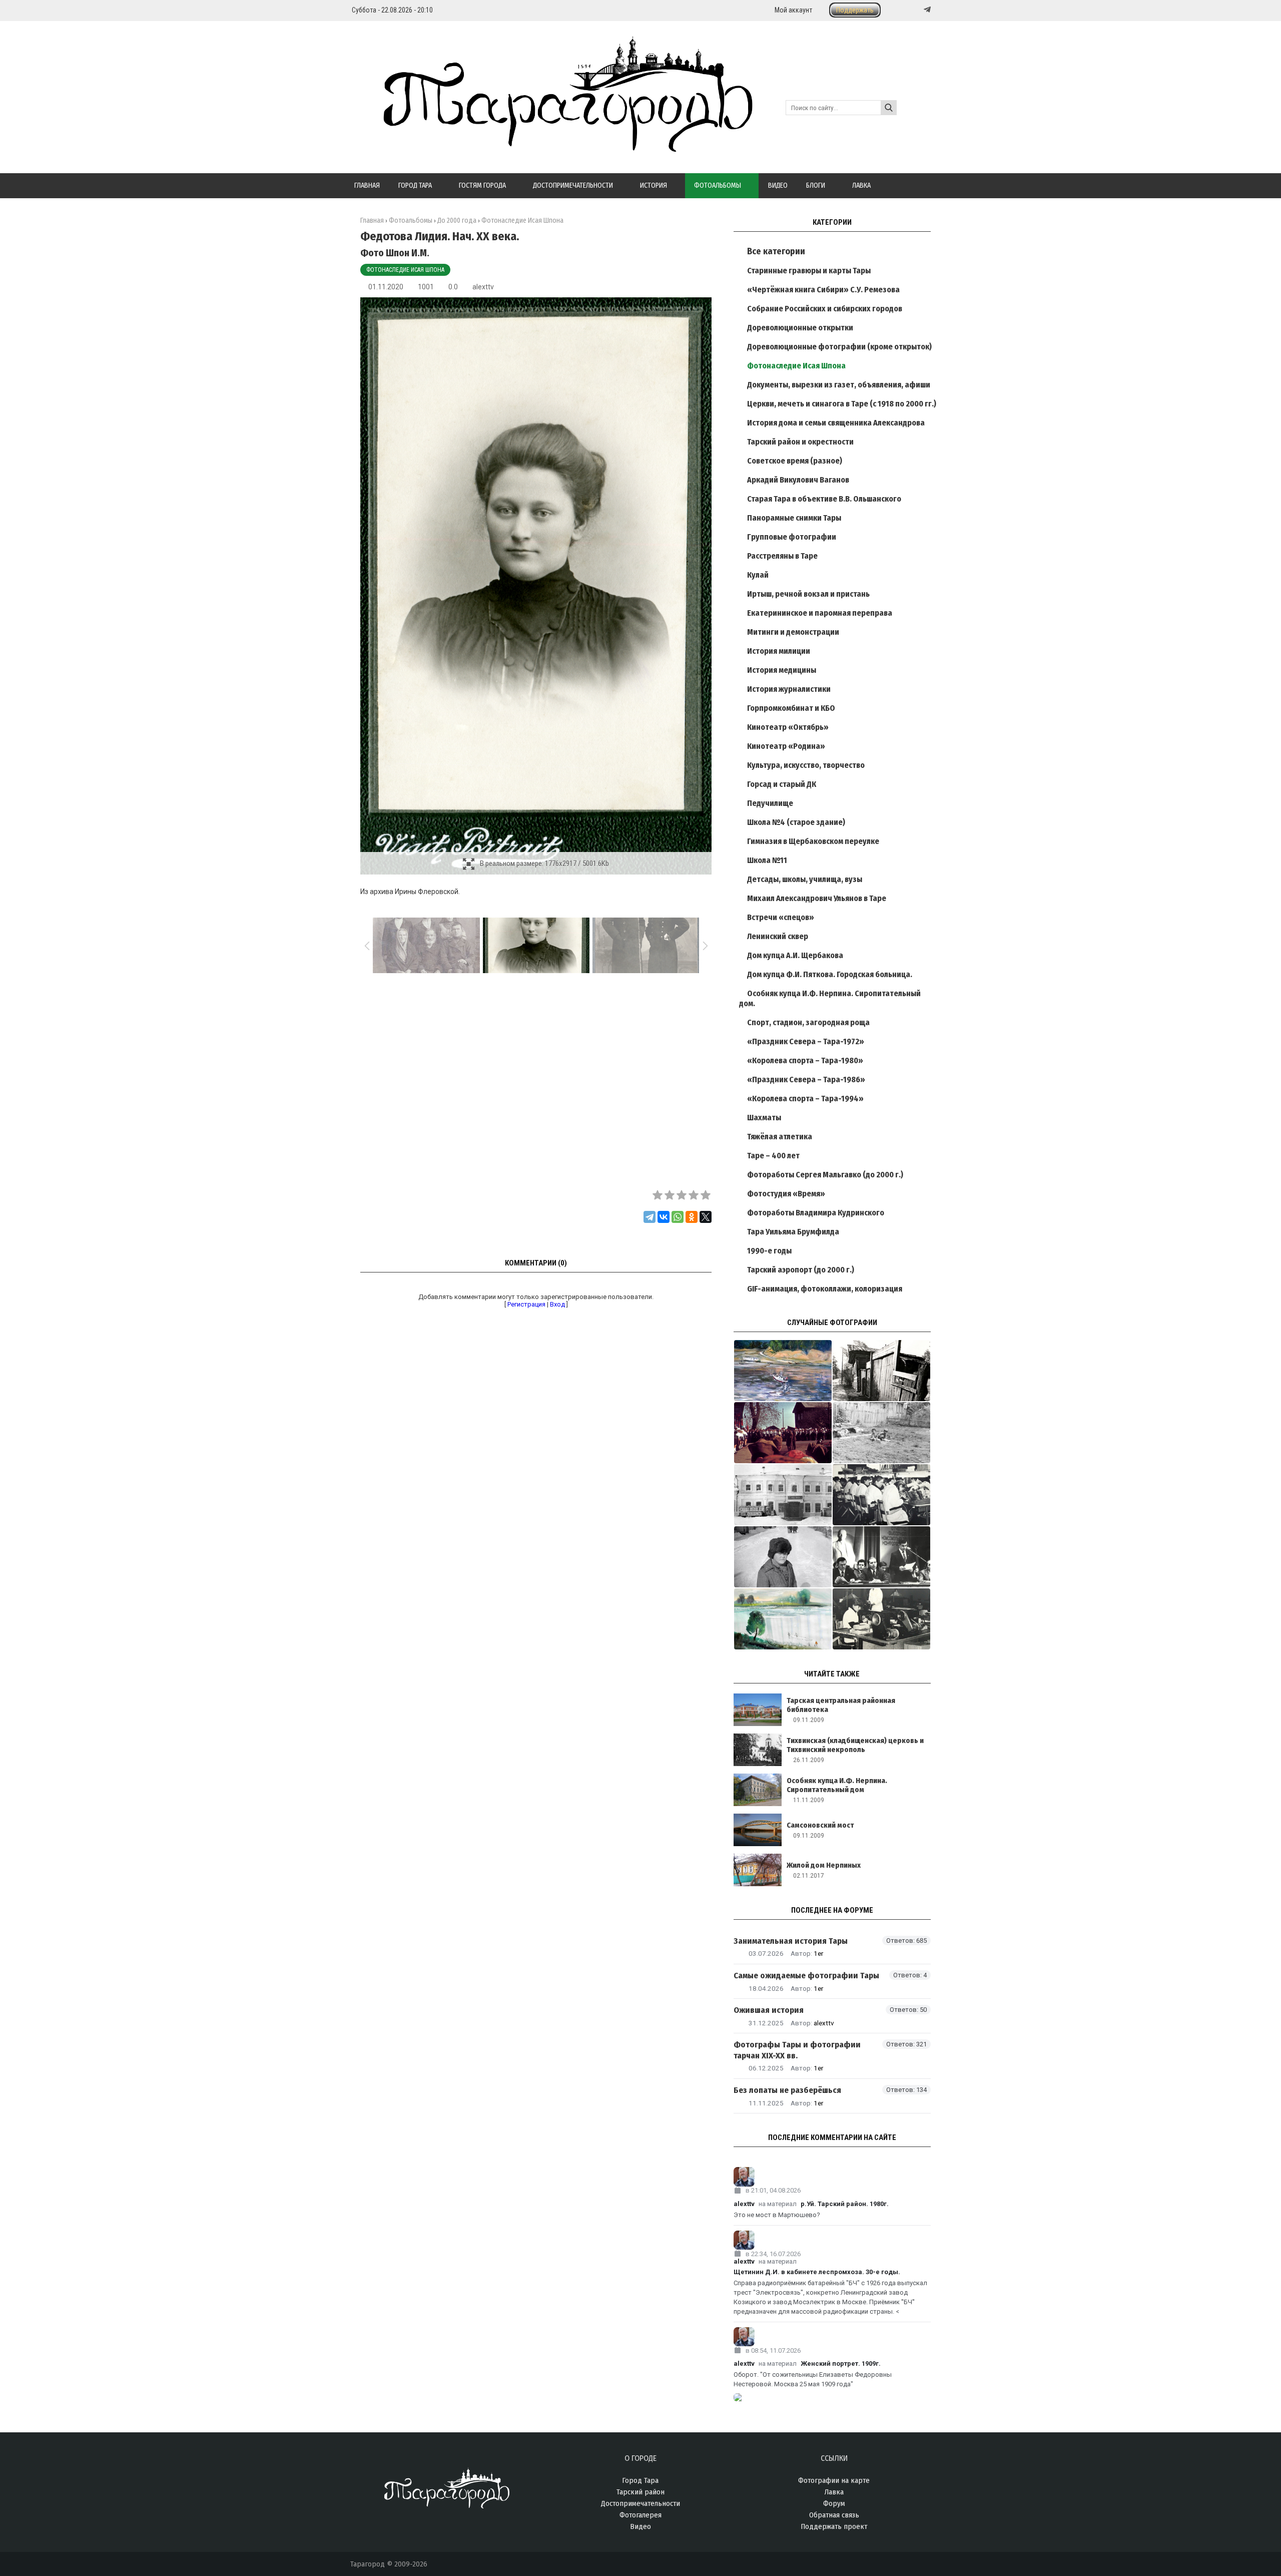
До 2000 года (457, 221)
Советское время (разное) (795, 461)
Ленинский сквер (778, 936)
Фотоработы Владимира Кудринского (816, 1213)
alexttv (483, 287)
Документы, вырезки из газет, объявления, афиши (839, 385)
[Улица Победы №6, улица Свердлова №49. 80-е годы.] (881, 1371)
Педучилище (770, 803)
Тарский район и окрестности (800, 442)
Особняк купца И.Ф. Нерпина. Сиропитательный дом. (830, 998)
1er (818, 1953)
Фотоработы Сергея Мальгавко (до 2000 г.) (825, 1175)
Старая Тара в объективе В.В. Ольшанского (824, 499)
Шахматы (764, 1118)
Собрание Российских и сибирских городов (825, 309)
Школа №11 (767, 860)
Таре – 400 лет (773, 1156)
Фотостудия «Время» (786, 1194)
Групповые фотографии (792, 537)
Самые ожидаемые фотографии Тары (806, 1976)
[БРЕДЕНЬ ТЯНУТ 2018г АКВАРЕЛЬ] (783, 1619)
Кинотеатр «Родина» (786, 746)
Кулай (758, 575)
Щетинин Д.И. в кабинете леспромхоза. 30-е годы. (817, 2272)
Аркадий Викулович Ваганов (798, 480)
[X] (706, 1217)
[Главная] (551, 146)
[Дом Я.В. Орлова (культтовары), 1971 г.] (783, 1495)
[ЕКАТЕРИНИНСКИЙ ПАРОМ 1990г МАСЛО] (783, 1371)
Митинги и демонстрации (793, 632)
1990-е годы (769, 1251)
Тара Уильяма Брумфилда (793, 1232)
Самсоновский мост (820, 1825)
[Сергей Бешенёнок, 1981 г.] (881, 1557)
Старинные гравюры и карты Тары (809, 271)
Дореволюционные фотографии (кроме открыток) (839, 347)
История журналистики (789, 689)
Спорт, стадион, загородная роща (808, 1022)
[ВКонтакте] (664, 1217)
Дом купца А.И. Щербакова (795, 955)
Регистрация (526, 1304)
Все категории (776, 251)
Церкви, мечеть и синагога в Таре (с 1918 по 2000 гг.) (842, 404)
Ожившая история (769, 2010)
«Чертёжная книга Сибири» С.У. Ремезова (823, 290)
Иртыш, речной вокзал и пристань (808, 594)
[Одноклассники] (692, 1217)
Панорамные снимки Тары (794, 518)
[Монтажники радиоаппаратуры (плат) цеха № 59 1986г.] (881, 1495)
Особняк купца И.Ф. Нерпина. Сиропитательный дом (837, 1785)
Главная (372, 221)
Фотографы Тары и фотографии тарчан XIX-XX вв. (797, 2050)
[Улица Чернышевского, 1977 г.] (783, 1557)
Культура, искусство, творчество (806, 765)
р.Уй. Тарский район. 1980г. (845, 2204)
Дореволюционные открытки (800, 328)
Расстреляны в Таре (782, 556)
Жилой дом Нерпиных (824, 1865)
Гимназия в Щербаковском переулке (813, 841)
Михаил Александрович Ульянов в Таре (817, 898)
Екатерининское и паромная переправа (820, 613)
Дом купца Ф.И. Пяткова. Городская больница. (830, 974)
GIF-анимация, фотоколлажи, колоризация (825, 1289)
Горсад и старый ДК (782, 784)
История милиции (779, 651)
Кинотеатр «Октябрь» (788, 727)
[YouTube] (917, 10)
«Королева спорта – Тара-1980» (805, 1060)
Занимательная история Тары (791, 1941)
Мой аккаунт (793, 10)
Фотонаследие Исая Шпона (405, 270)
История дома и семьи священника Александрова (836, 423)
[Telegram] (926, 10)
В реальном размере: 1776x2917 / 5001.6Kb (544, 864)
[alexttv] (832, 2177)
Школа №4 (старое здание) (796, 822)
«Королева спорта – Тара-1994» (805, 1099)
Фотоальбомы (411, 221)
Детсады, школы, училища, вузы (805, 879)
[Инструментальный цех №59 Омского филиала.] (881, 1619)
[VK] (907, 10)
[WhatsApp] (678, 1217)
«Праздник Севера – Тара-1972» (806, 1041)
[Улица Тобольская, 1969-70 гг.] (881, 1433)
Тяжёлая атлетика (780, 1137)
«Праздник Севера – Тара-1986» (806, 1080)
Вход (557, 1304)
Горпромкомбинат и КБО (791, 708)
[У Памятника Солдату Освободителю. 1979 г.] (783, 1433)
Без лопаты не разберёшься (787, 2090)
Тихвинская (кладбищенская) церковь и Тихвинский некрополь (855, 1745)
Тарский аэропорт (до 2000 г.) (801, 1270)
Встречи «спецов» (781, 917)
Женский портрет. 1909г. (841, 2364)
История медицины (782, 670)
